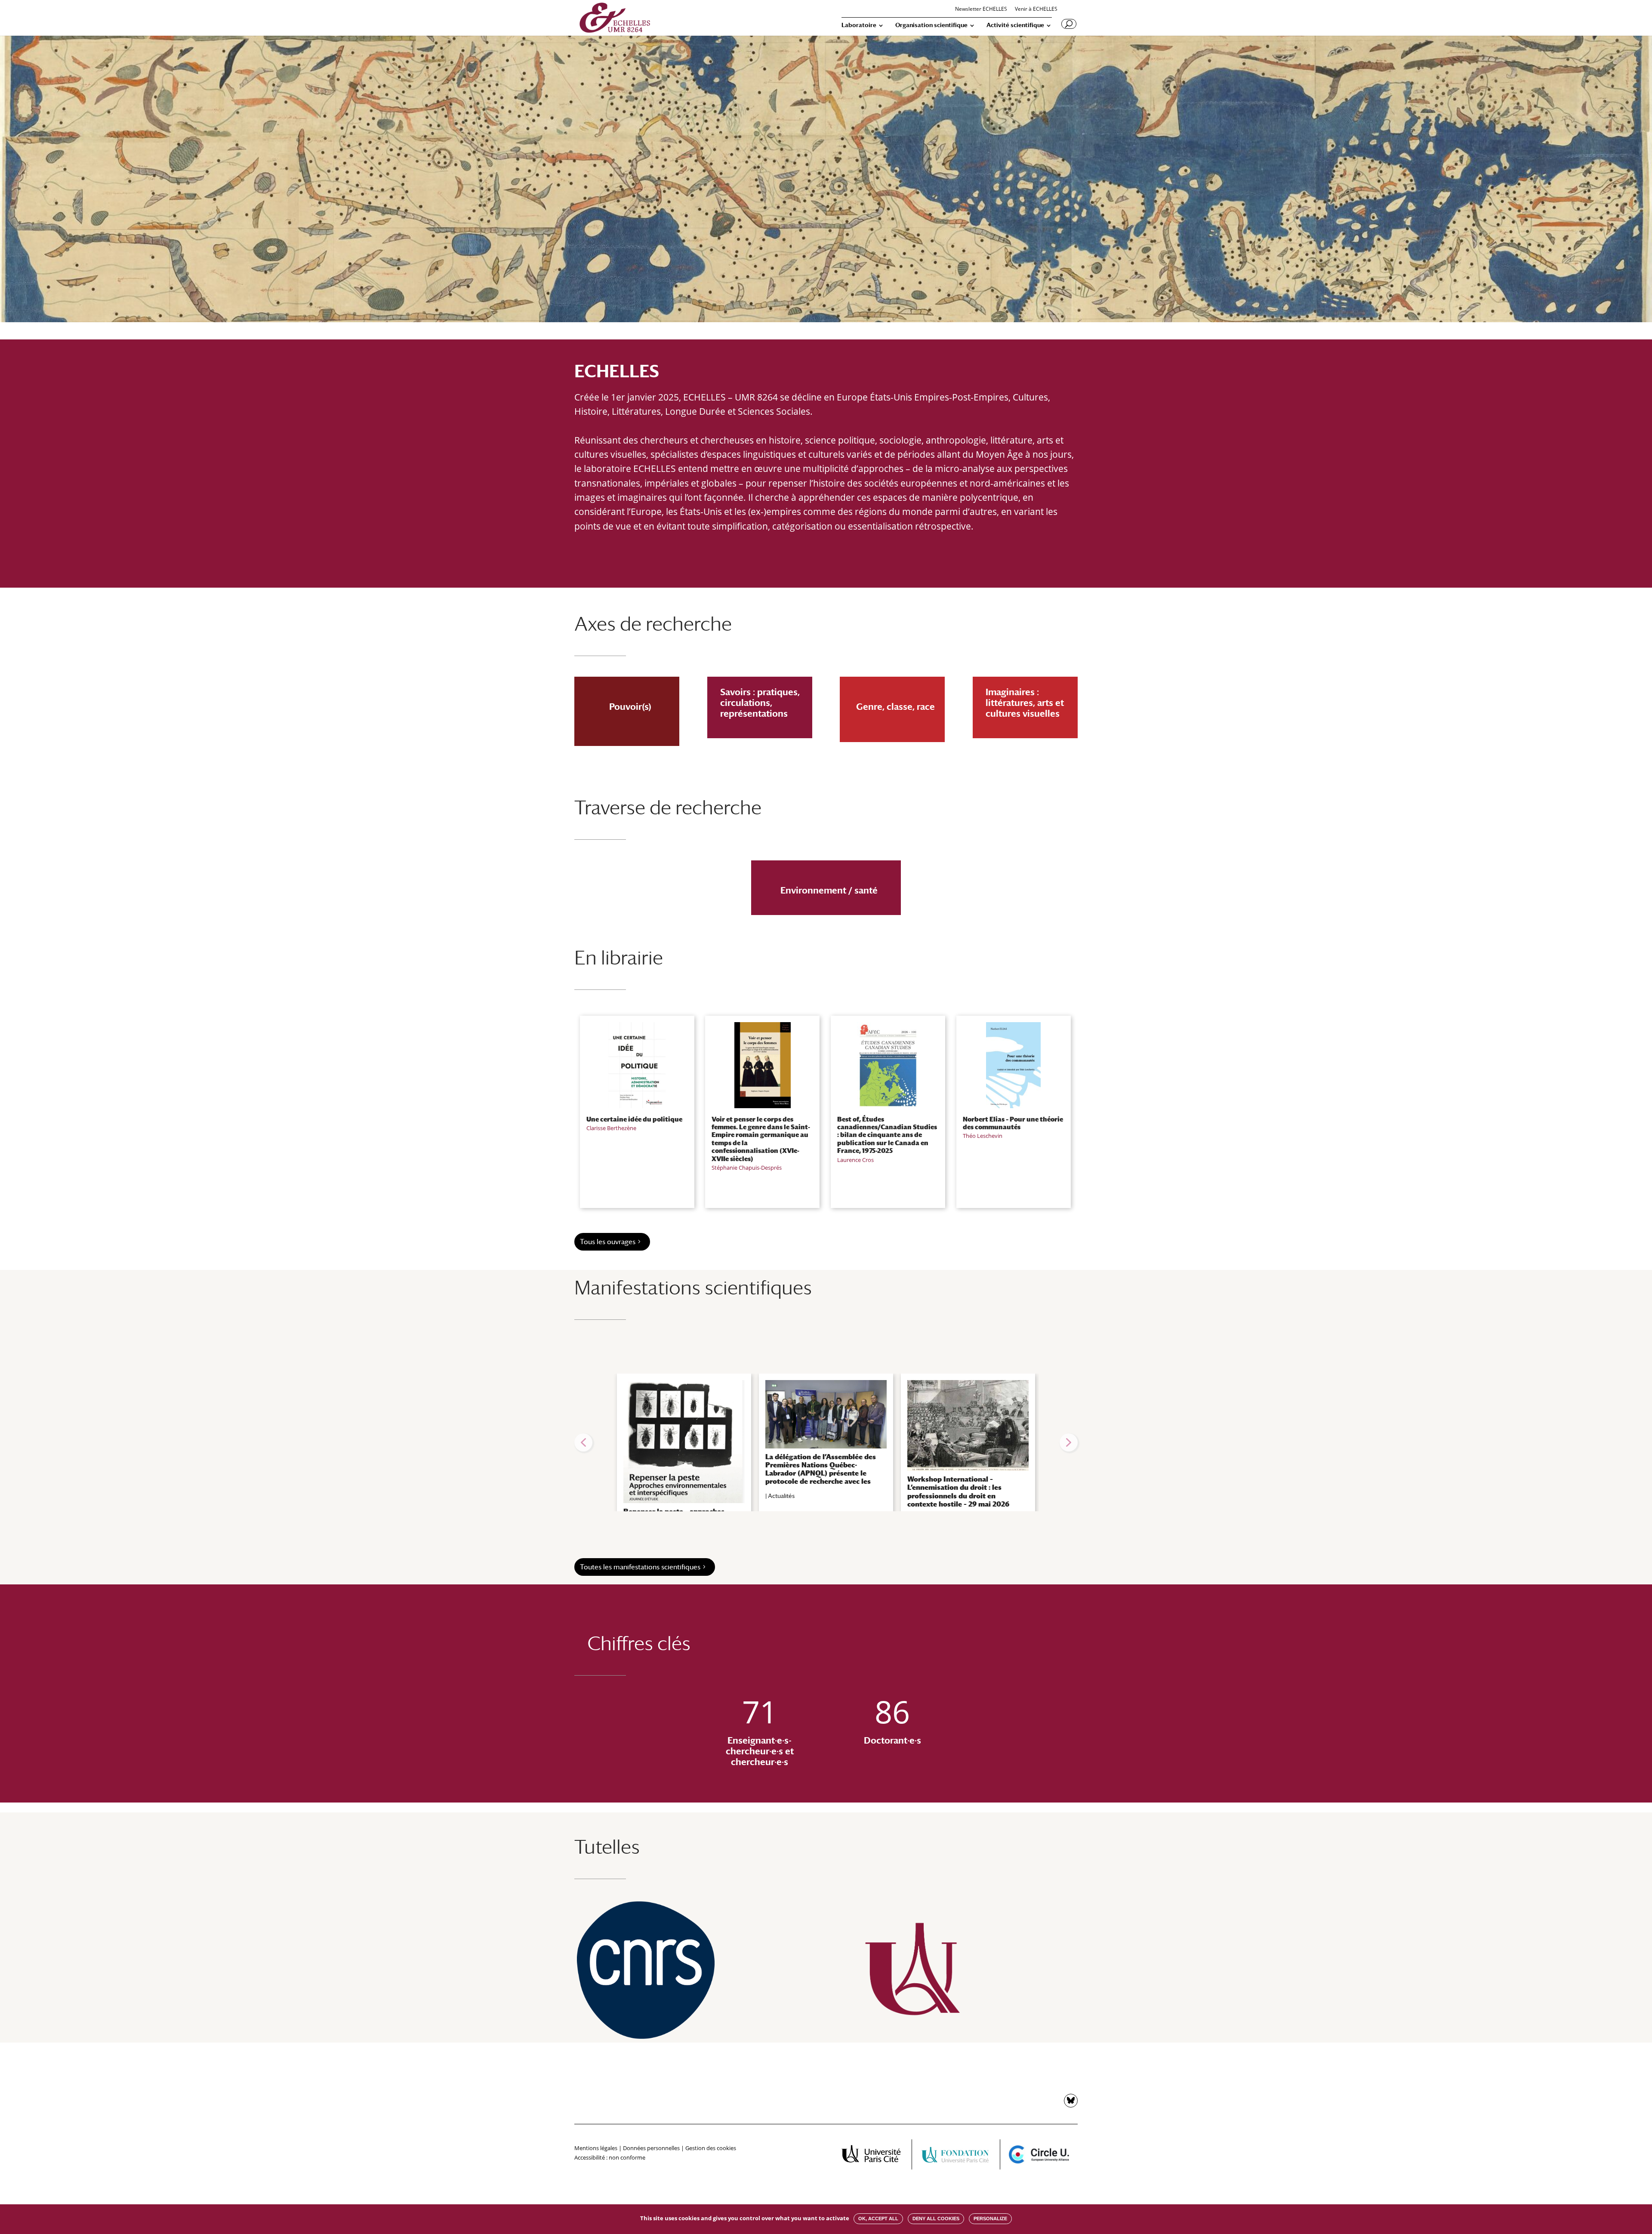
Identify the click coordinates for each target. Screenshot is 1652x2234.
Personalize (990, 2219)
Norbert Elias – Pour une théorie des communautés (1013, 1123)
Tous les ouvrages (608, 1242)
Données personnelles (651, 2148)
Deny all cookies (936, 2219)
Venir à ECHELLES (1036, 9)
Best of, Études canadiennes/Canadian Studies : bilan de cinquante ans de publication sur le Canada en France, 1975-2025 (887, 1135)
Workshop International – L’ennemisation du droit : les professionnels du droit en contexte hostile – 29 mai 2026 (958, 1492)
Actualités (781, 1496)
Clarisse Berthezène (611, 1128)
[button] (583, 1442)
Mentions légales (596, 2148)
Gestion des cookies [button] (711, 2148)
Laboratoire (859, 25)
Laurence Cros (855, 1160)
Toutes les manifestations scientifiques (640, 1567)
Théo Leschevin (983, 1136)
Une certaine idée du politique (634, 1119)
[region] (826, 1442)
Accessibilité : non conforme (610, 2157)
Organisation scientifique (931, 25)
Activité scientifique (1015, 25)
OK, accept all (878, 2219)
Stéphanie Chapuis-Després (747, 1168)
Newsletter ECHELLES (981, 9)
